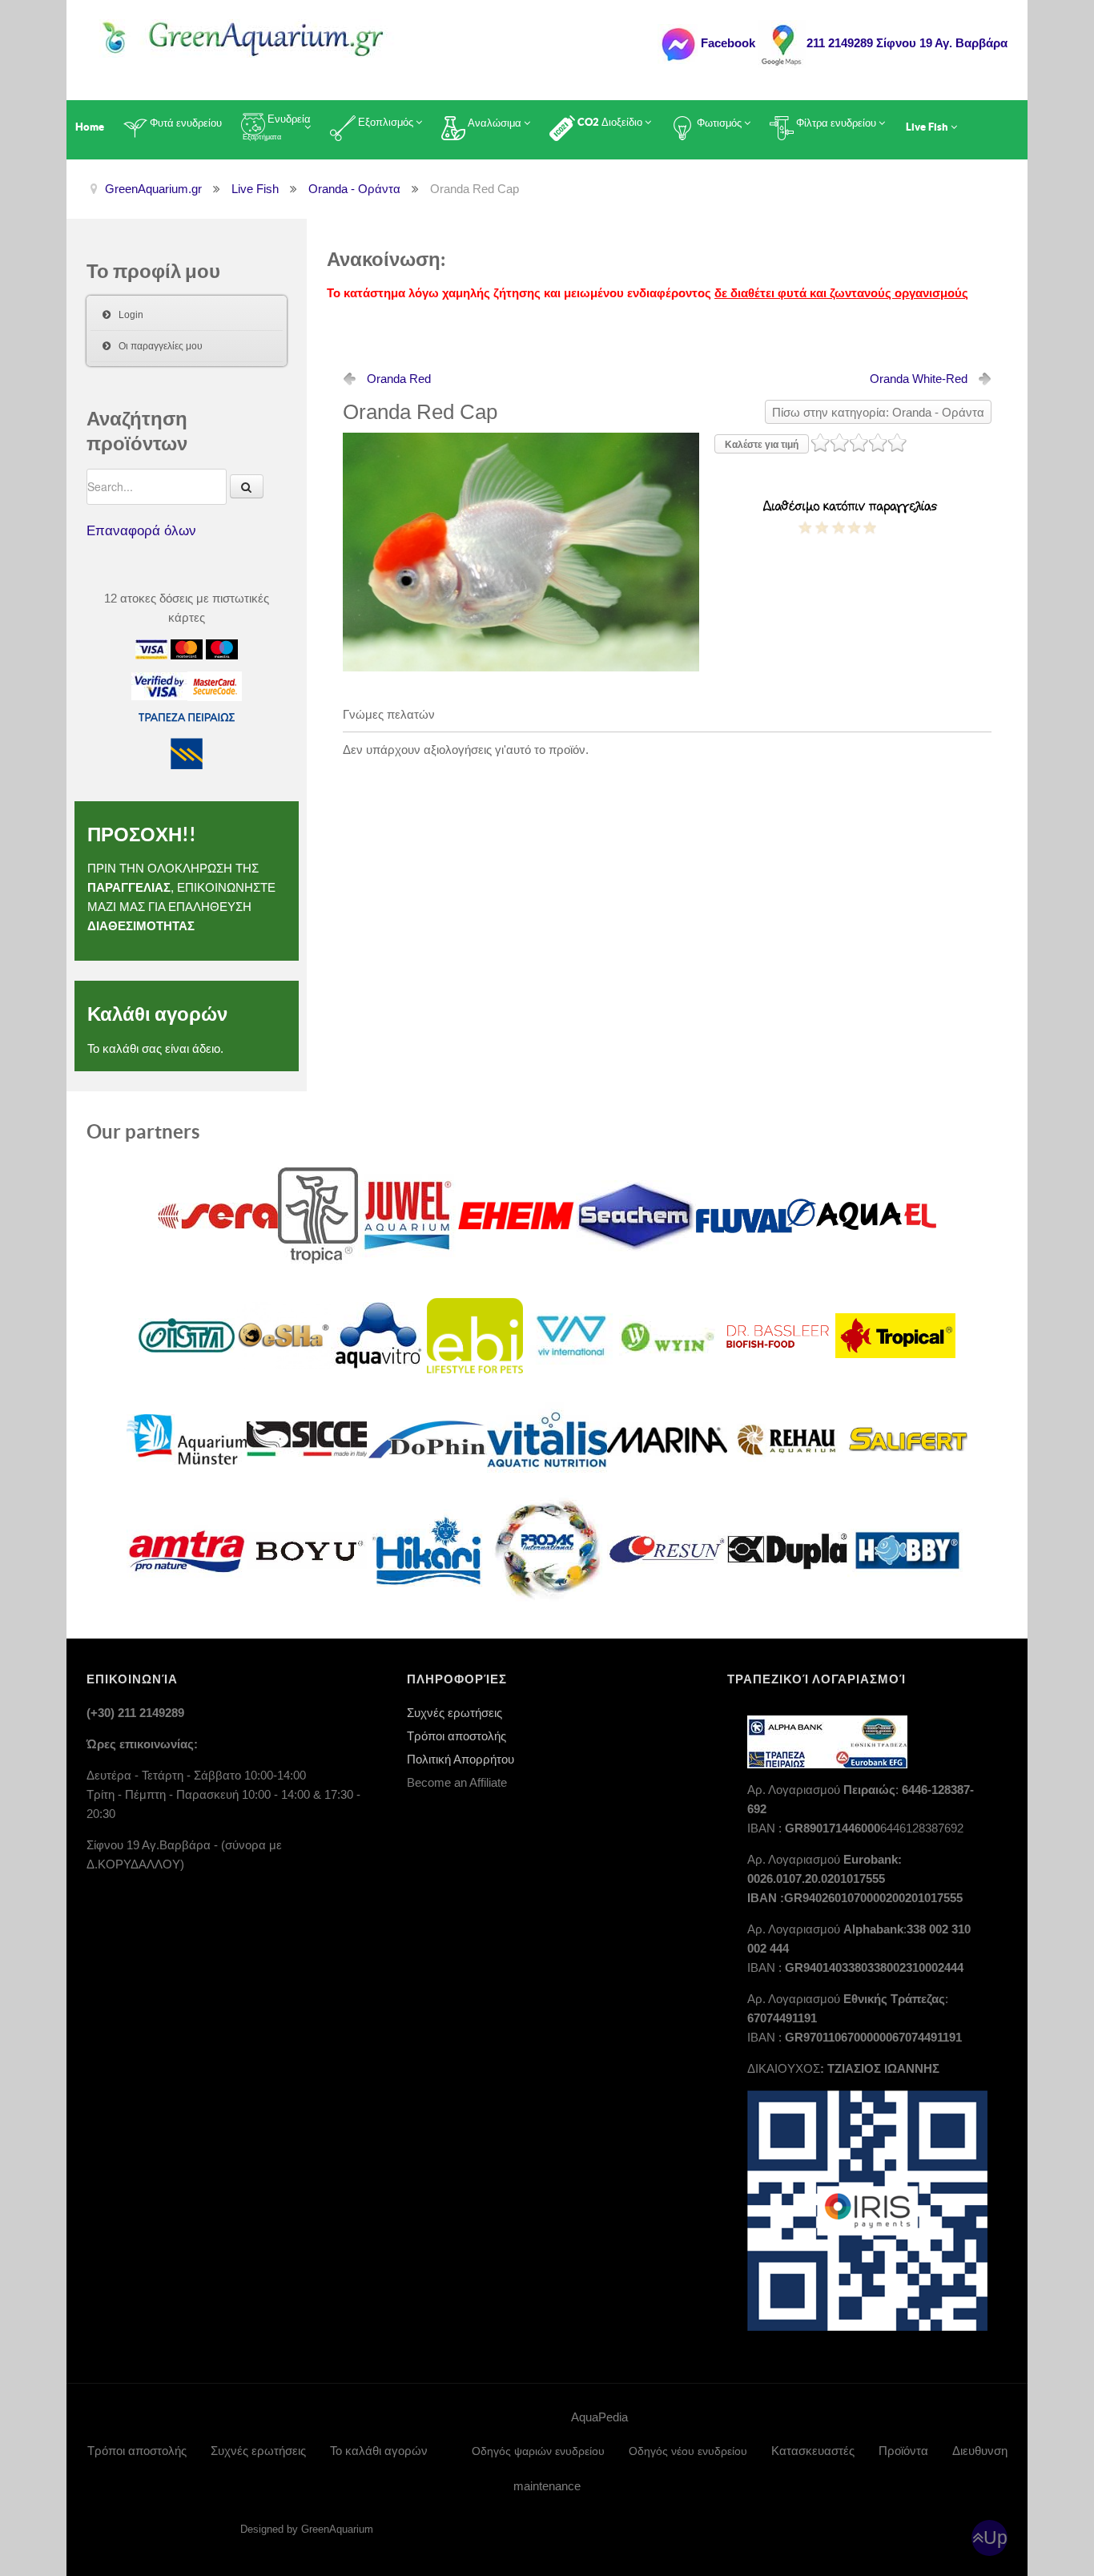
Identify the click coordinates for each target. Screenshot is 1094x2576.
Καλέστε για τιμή (762, 445)
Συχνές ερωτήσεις (454, 1713)
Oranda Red (399, 379)
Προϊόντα (903, 2451)
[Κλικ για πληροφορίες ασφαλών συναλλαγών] (159, 685)
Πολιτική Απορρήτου (461, 1759)
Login (131, 315)
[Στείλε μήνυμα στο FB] (678, 43)
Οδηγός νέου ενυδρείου (688, 2451)
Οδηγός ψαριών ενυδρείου (538, 2451)
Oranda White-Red (919, 379)
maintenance (547, 2486)
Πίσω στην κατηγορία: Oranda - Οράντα (878, 412)
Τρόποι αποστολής (457, 1736)
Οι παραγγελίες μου (161, 346)
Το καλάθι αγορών (379, 2451)
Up (995, 2538)
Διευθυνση (980, 2451)
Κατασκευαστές (813, 2451)
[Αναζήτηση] (247, 486)
